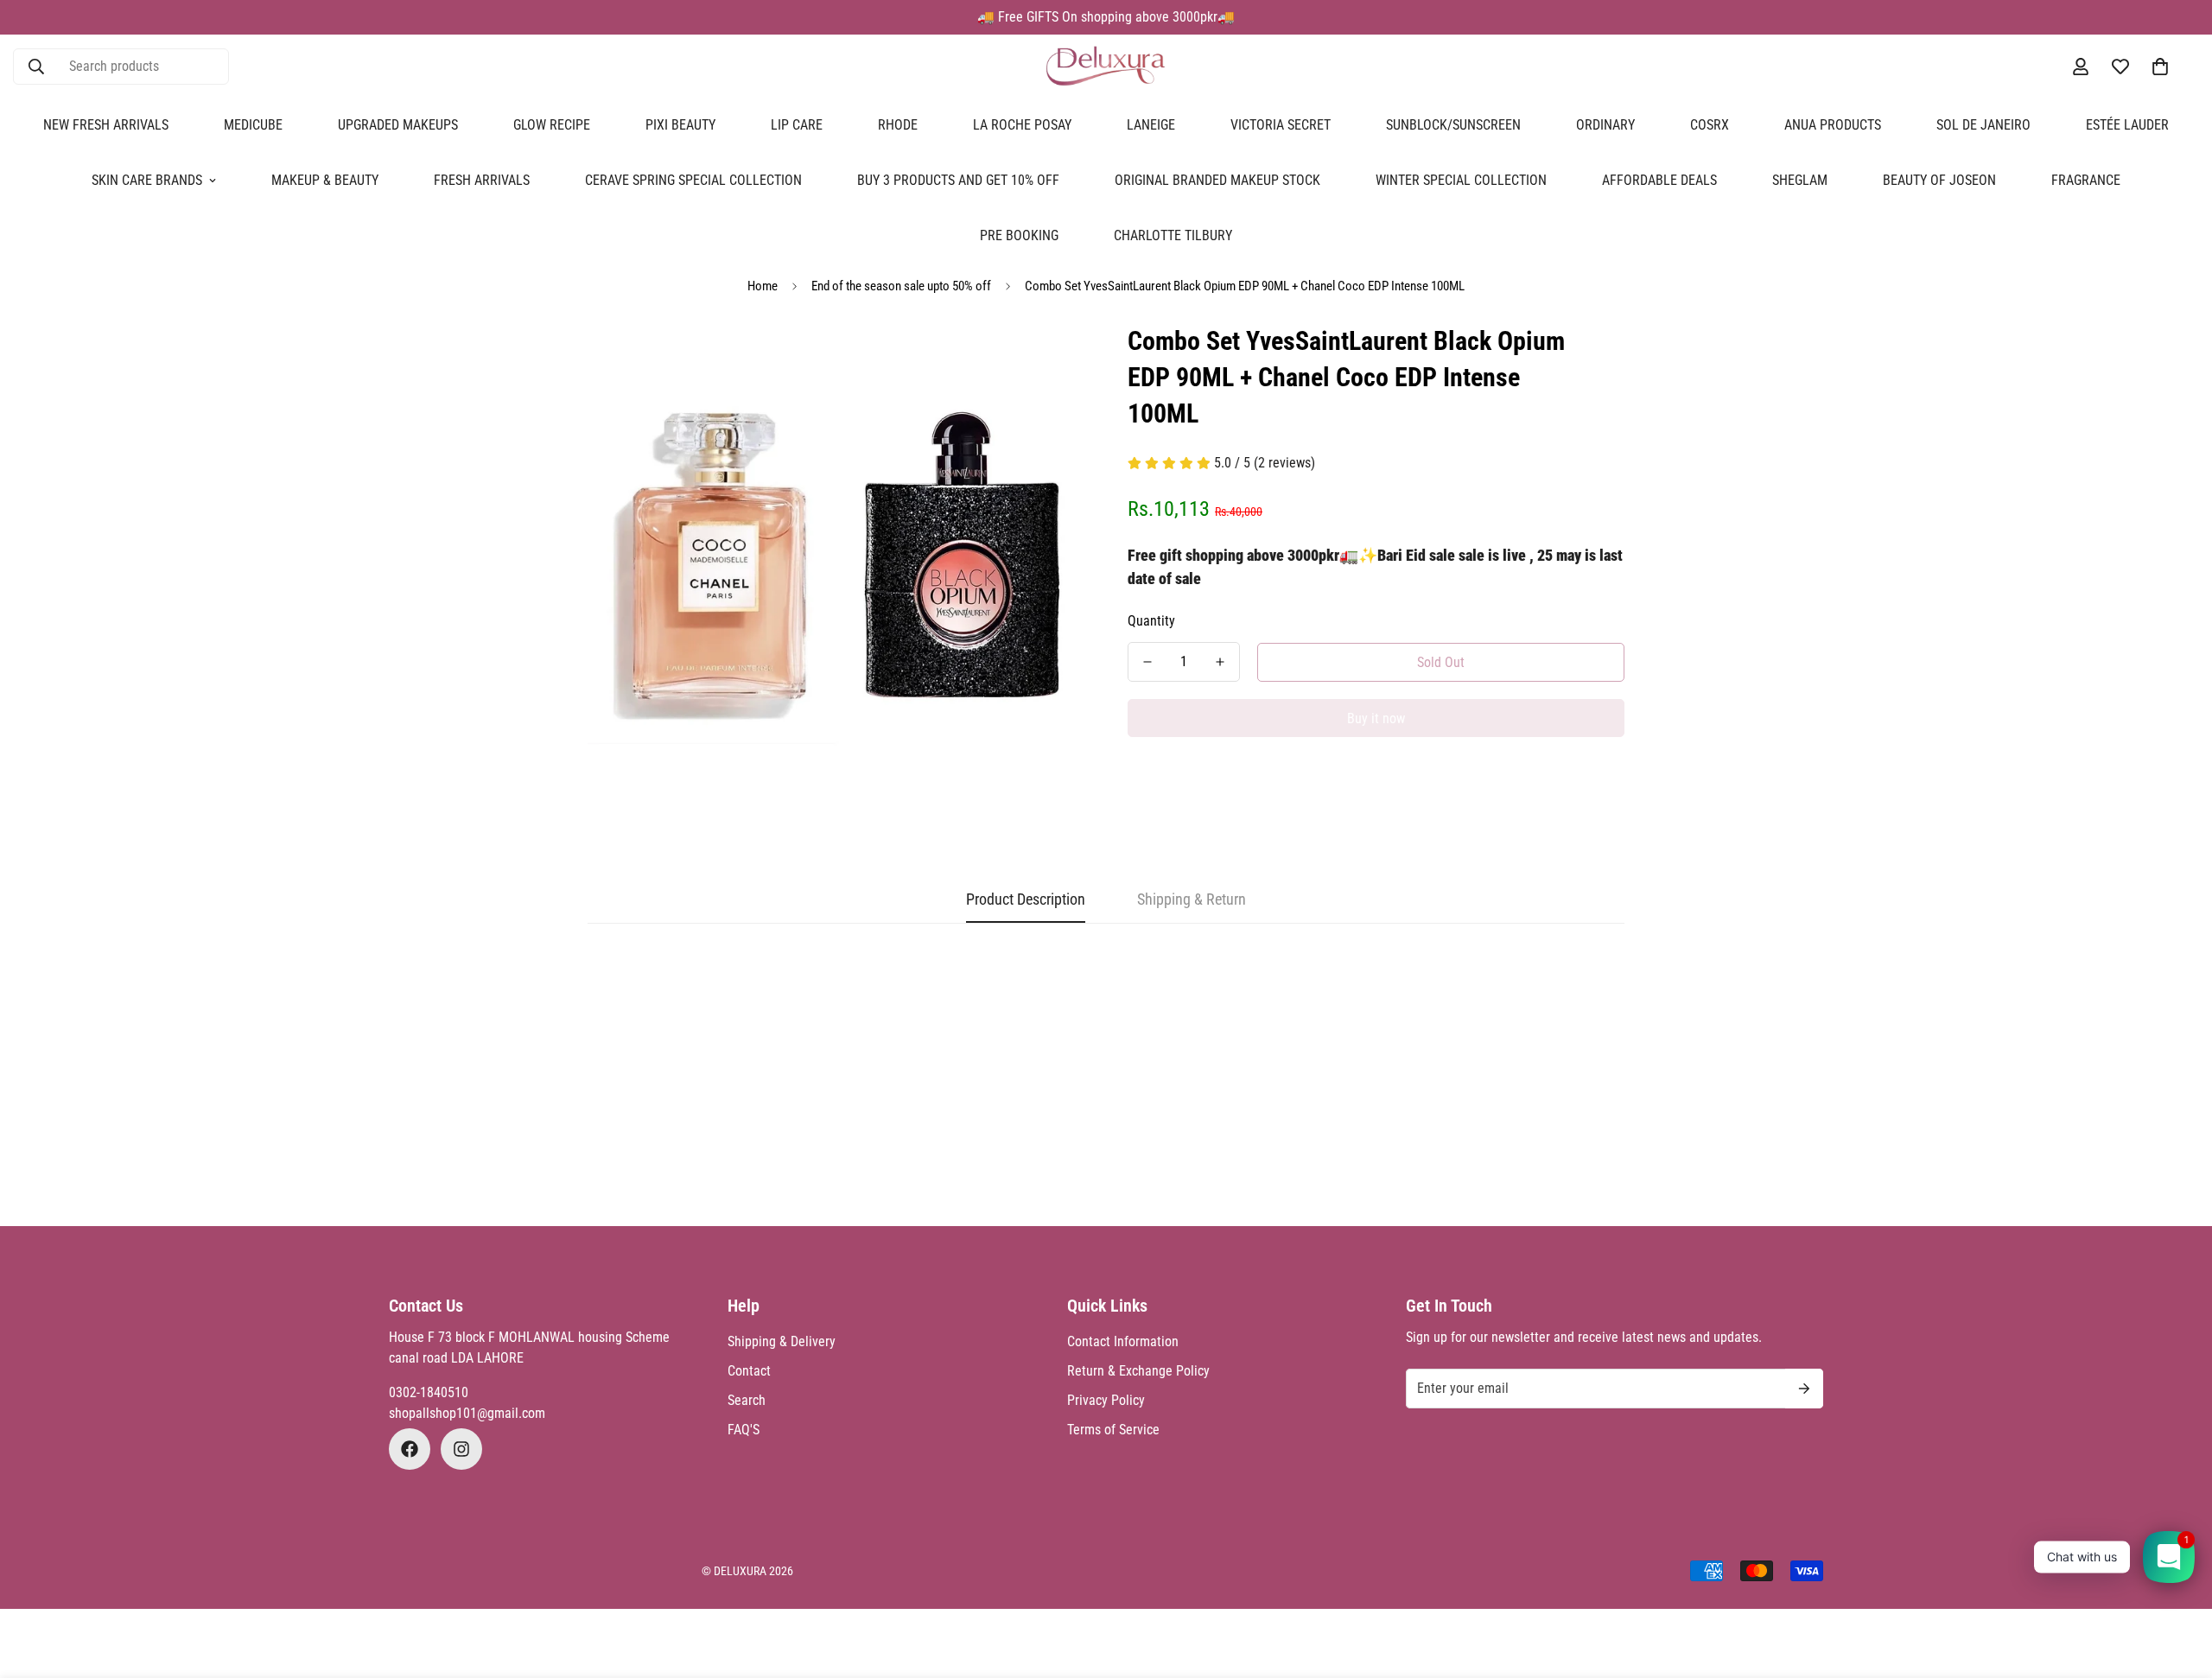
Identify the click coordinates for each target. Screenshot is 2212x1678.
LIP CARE (797, 125)
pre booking (1019, 235)
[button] (2160, 67)
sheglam (1800, 180)
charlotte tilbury (1173, 235)
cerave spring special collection (693, 180)
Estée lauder (2127, 125)
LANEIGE (1151, 125)
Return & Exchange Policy (1138, 1371)
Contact (749, 1371)
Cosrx (1710, 125)
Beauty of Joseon (1939, 180)
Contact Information (1123, 1341)
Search (747, 1400)
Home (763, 286)
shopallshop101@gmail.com (467, 1413)
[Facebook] (410, 1449)
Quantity (1151, 621)
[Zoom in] (1048, 360)
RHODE (898, 125)
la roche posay (1022, 125)
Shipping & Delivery (782, 1341)
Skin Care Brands (147, 180)
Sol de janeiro (1983, 125)
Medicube (253, 125)
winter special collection (1461, 180)
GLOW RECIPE (552, 125)
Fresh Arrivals (482, 180)
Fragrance (2086, 180)
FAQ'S (744, 1430)
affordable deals (1659, 180)
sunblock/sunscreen (1453, 125)
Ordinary (1605, 125)
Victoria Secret (1281, 125)
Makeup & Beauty (325, 180)
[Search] (36, 67)
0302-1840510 (429, 1392)
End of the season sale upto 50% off (901, 286)
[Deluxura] (1106, 66)
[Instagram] (461, 1449)
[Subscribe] (1804, 1389)
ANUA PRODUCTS (1833, 125)
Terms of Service (1113, 1430)
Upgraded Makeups (398, 125)
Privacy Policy (1106, 1400)
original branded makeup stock (1217, 180)
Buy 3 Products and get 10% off (958, 180)
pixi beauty (680, 125)
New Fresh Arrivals (106, 125)
